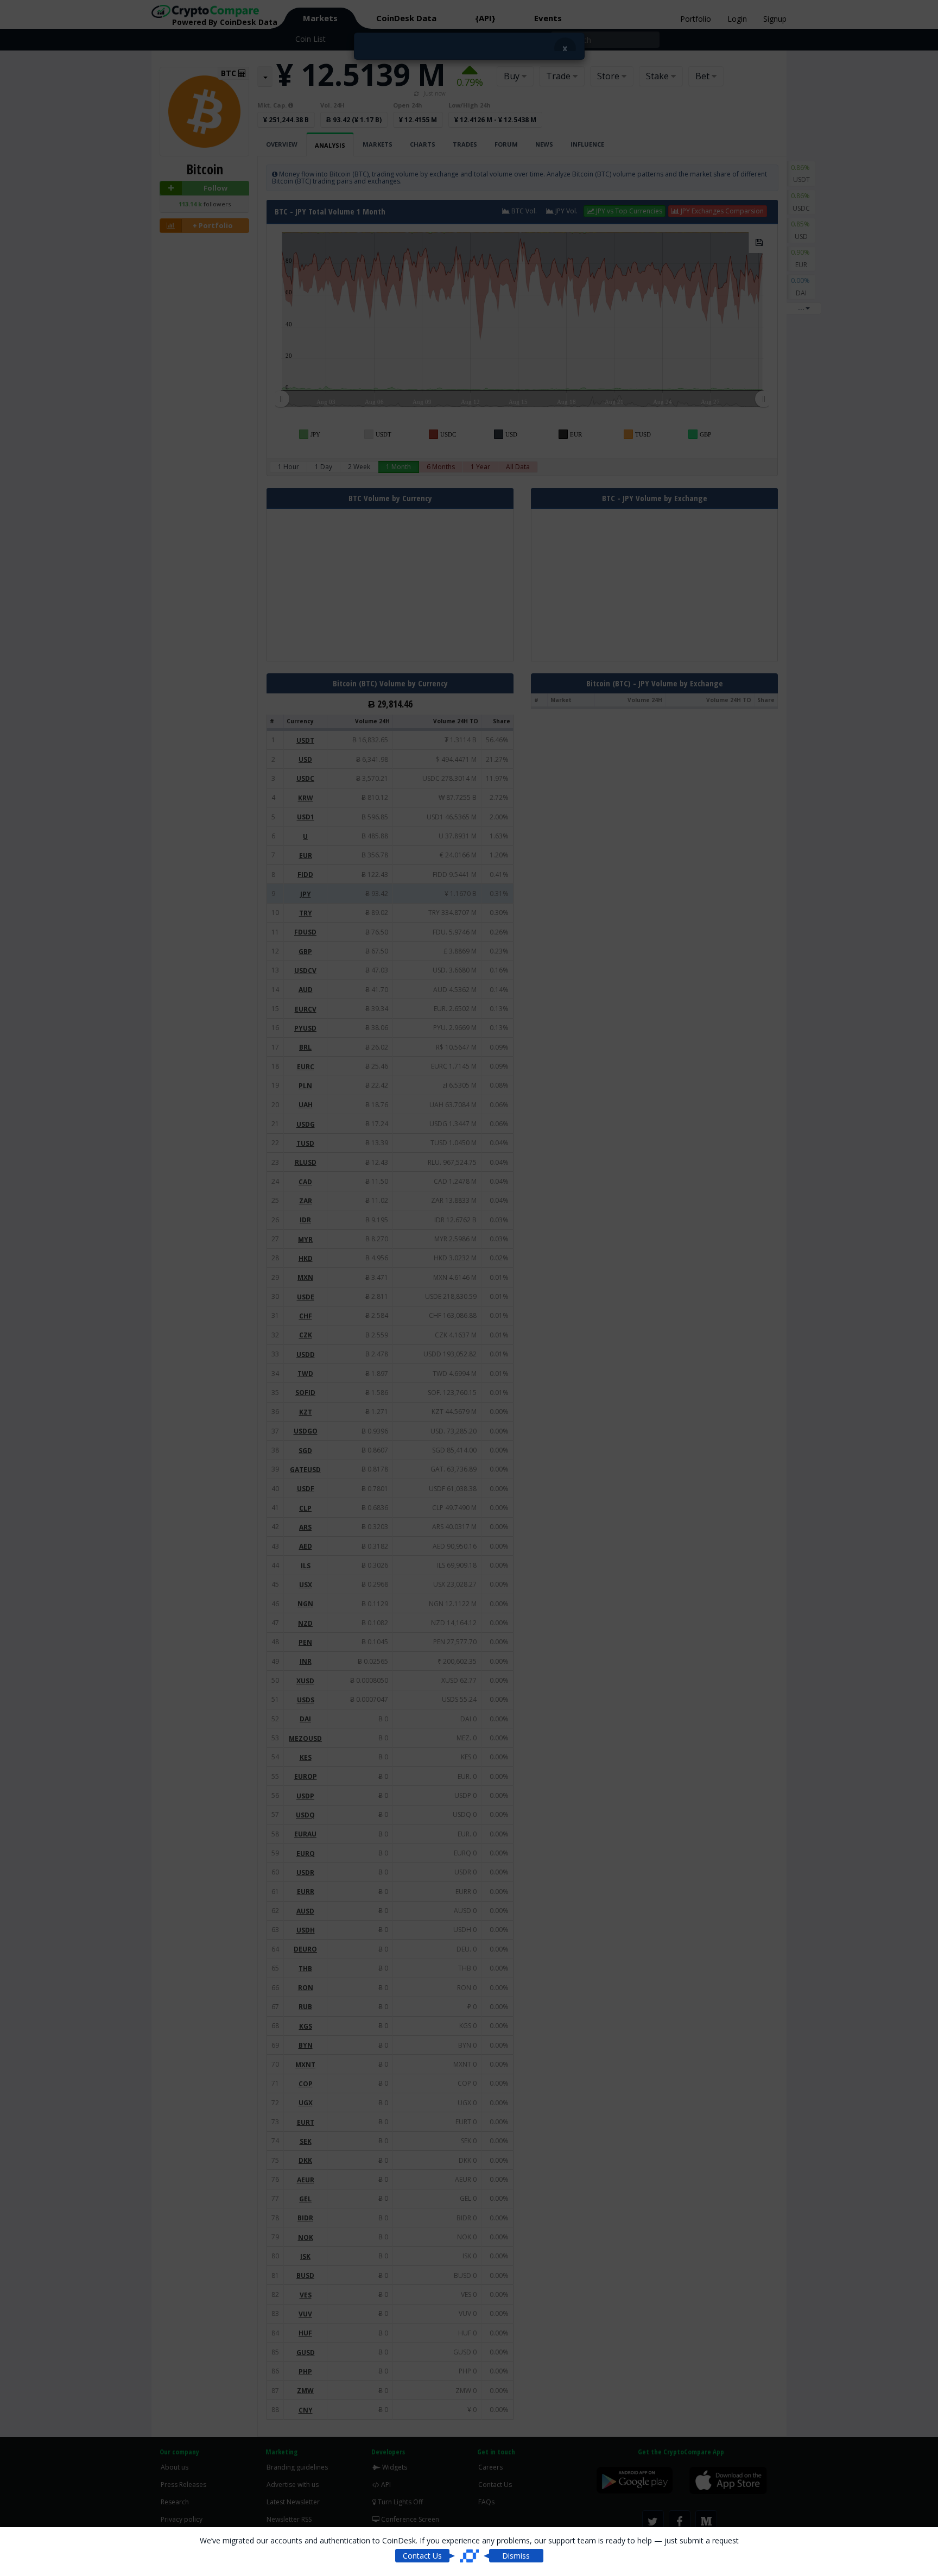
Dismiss (516, 2556)
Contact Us (422, 2556)
